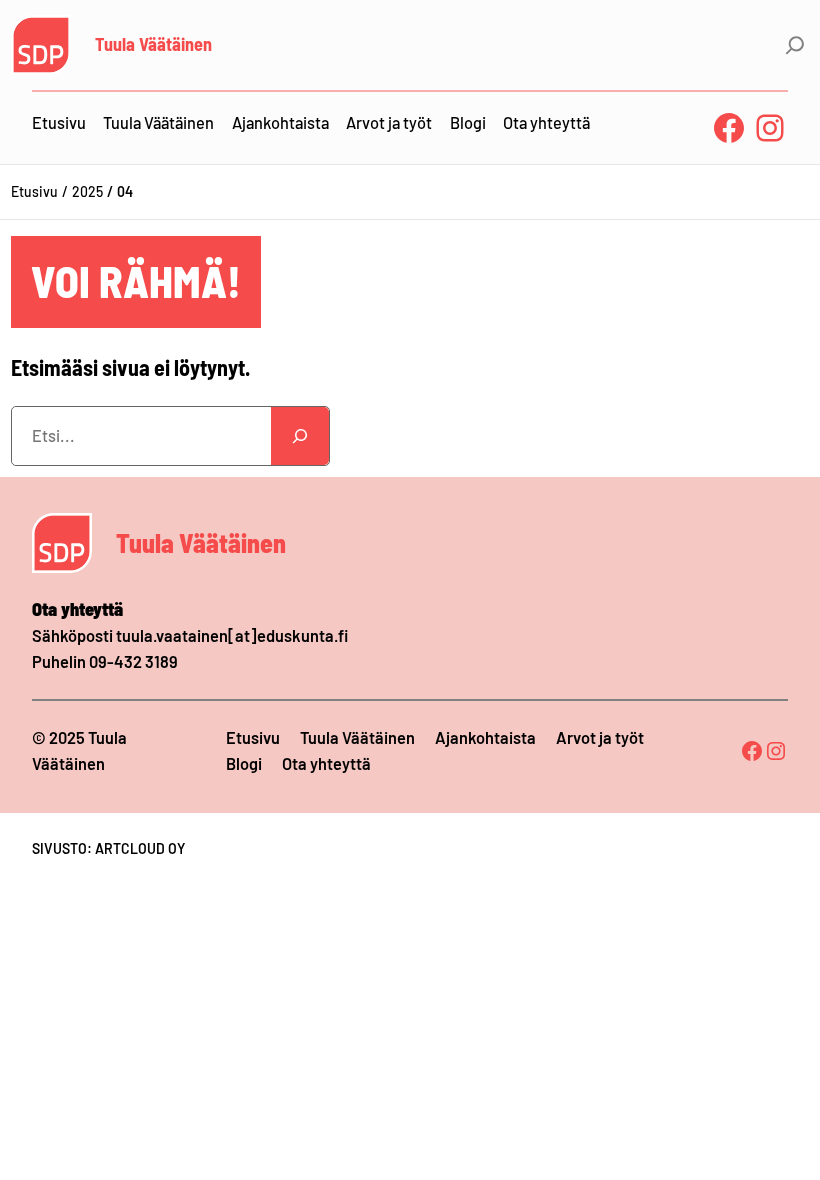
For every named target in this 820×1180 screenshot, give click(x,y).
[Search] (300, 436)
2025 (87, 191)
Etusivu (34, 191)
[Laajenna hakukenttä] (795, 45)
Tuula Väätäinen (153, 44)
